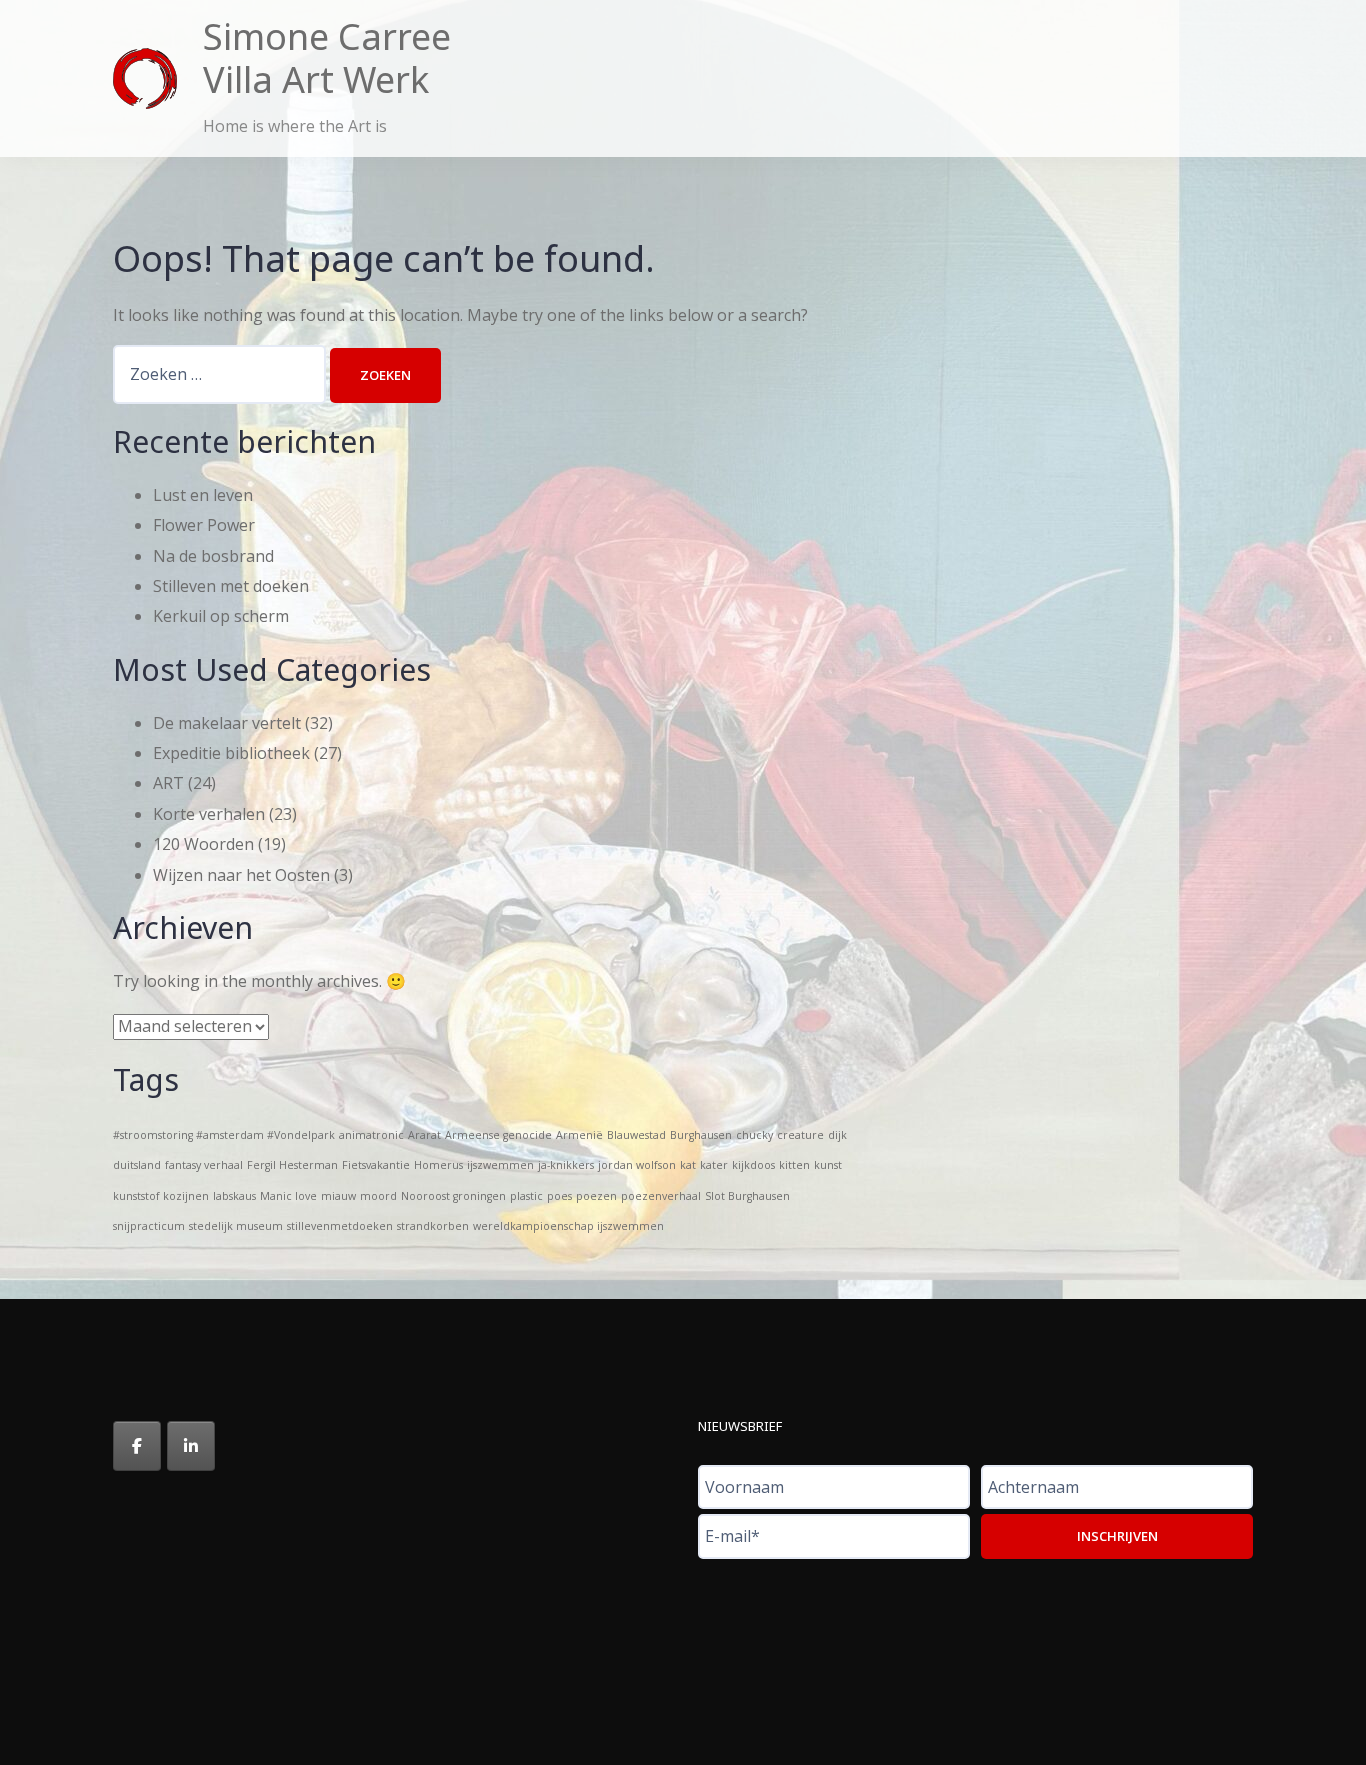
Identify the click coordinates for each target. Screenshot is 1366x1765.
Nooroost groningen (453, 1196)
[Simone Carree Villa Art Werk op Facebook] (137, 1446)
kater (714, 1165)
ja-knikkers (566, 1165)
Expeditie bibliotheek (231, 753)
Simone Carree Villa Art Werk (327, 58)
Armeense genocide (498, 1135)
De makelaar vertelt (227, 723)
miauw (338, 1196)
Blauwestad (636, 1135)
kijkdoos (753, 1165)
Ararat (424, 1135)
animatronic (371, 1135)
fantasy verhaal (204, 1165)
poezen (596, 1196)
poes (559, 1196)
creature (800, 1135)
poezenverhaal (661, 1196)
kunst (828, 1165)
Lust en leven (203, 495)
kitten (794, 1165)
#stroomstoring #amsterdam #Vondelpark (224, 1135)
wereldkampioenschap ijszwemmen (568, 1226)
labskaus (234, 1196)
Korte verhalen (209, 814)
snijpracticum (149, 1226)
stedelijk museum (236, 1226)
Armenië (579, 1135)
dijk (837, 1135)
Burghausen (701, 1135)
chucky (754, 1135)
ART (168, 783)
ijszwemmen (500, 1165)
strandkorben (433, 1226)
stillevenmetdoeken (340, 1226)
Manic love (288, 1196)
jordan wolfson (637, 1165)
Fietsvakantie (376, 1165)
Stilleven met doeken (231, 586)
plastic (526, 1196)
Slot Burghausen (747, 1196)
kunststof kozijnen (161, 1196)
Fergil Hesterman (292, 1165)
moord (378, 1196)
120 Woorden (203, 844)
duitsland (137, 1165)
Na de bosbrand (213, 556)
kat (688, 1165)
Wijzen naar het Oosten (241, 875)
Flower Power (204, 525)
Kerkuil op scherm (221, 616)
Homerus (438, 1165)
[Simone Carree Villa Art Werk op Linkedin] (191, 1446)
